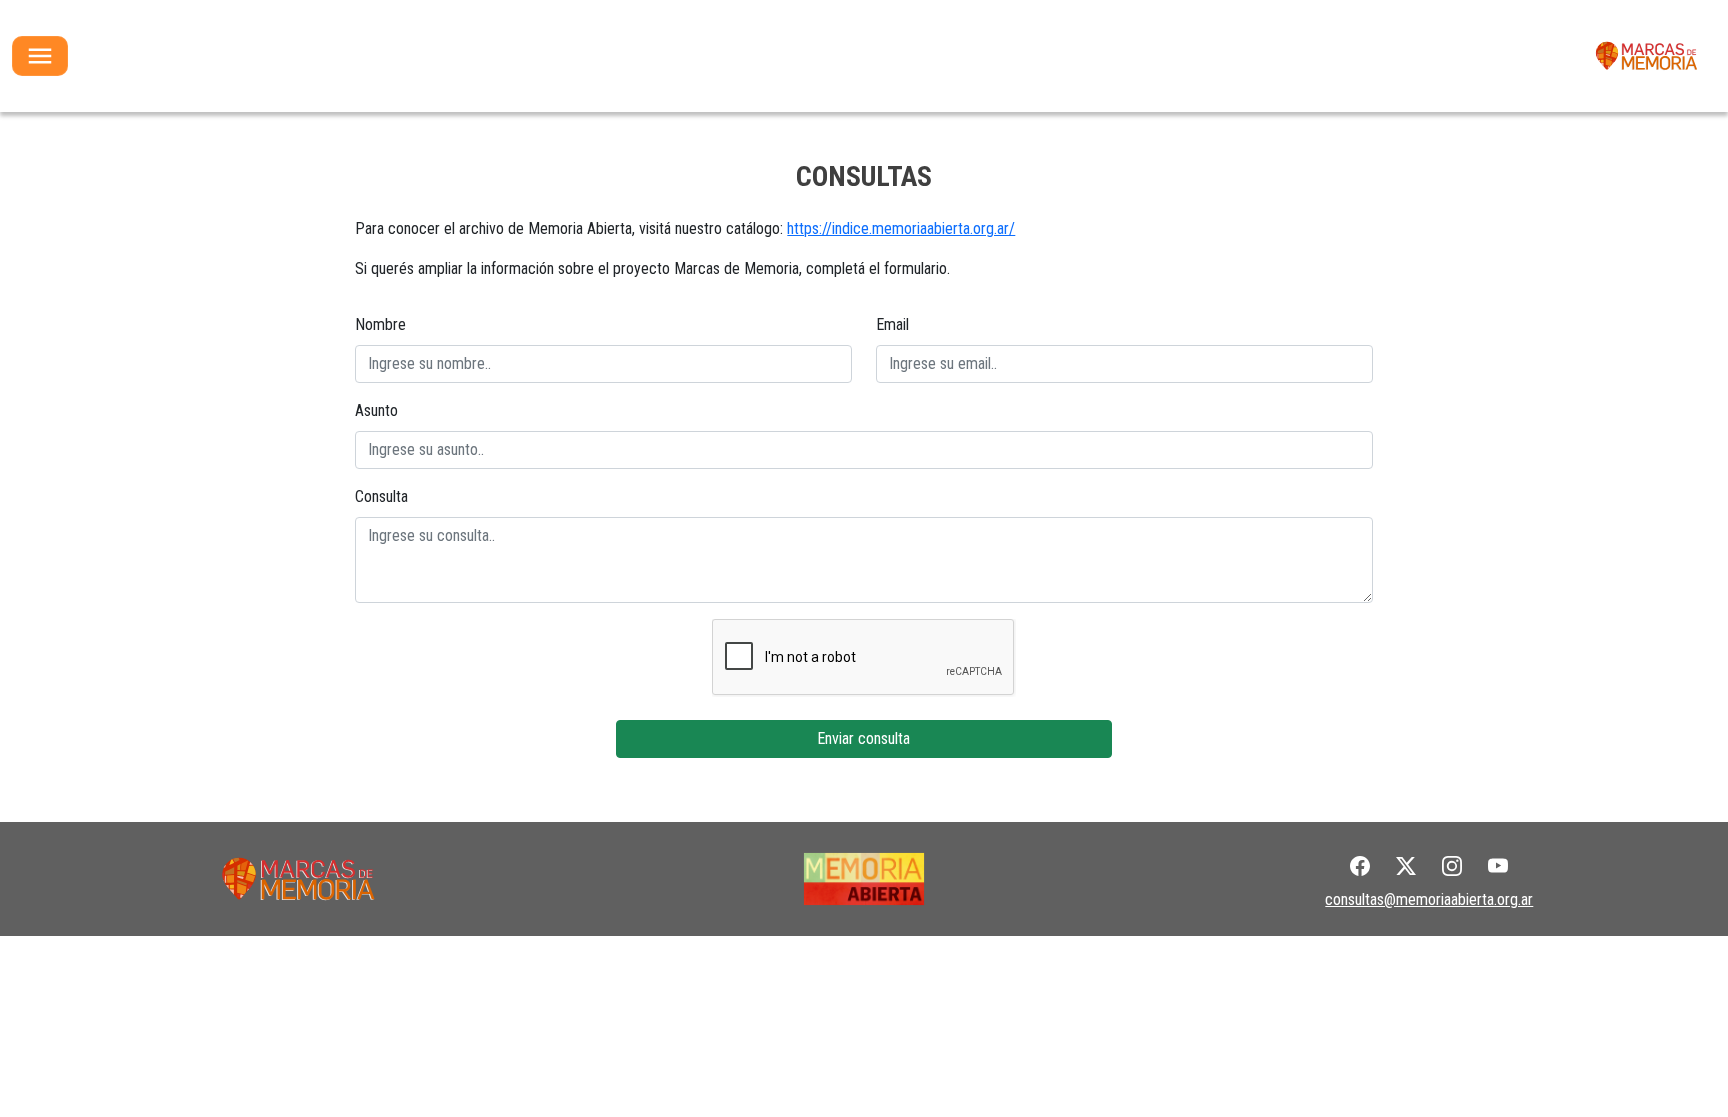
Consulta (381, 496)
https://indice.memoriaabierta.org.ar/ (901, 228)
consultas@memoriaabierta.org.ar (1429, 899)
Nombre (380, 324)
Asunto (376, 410)
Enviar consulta (863, 738)
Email (892, 324)
